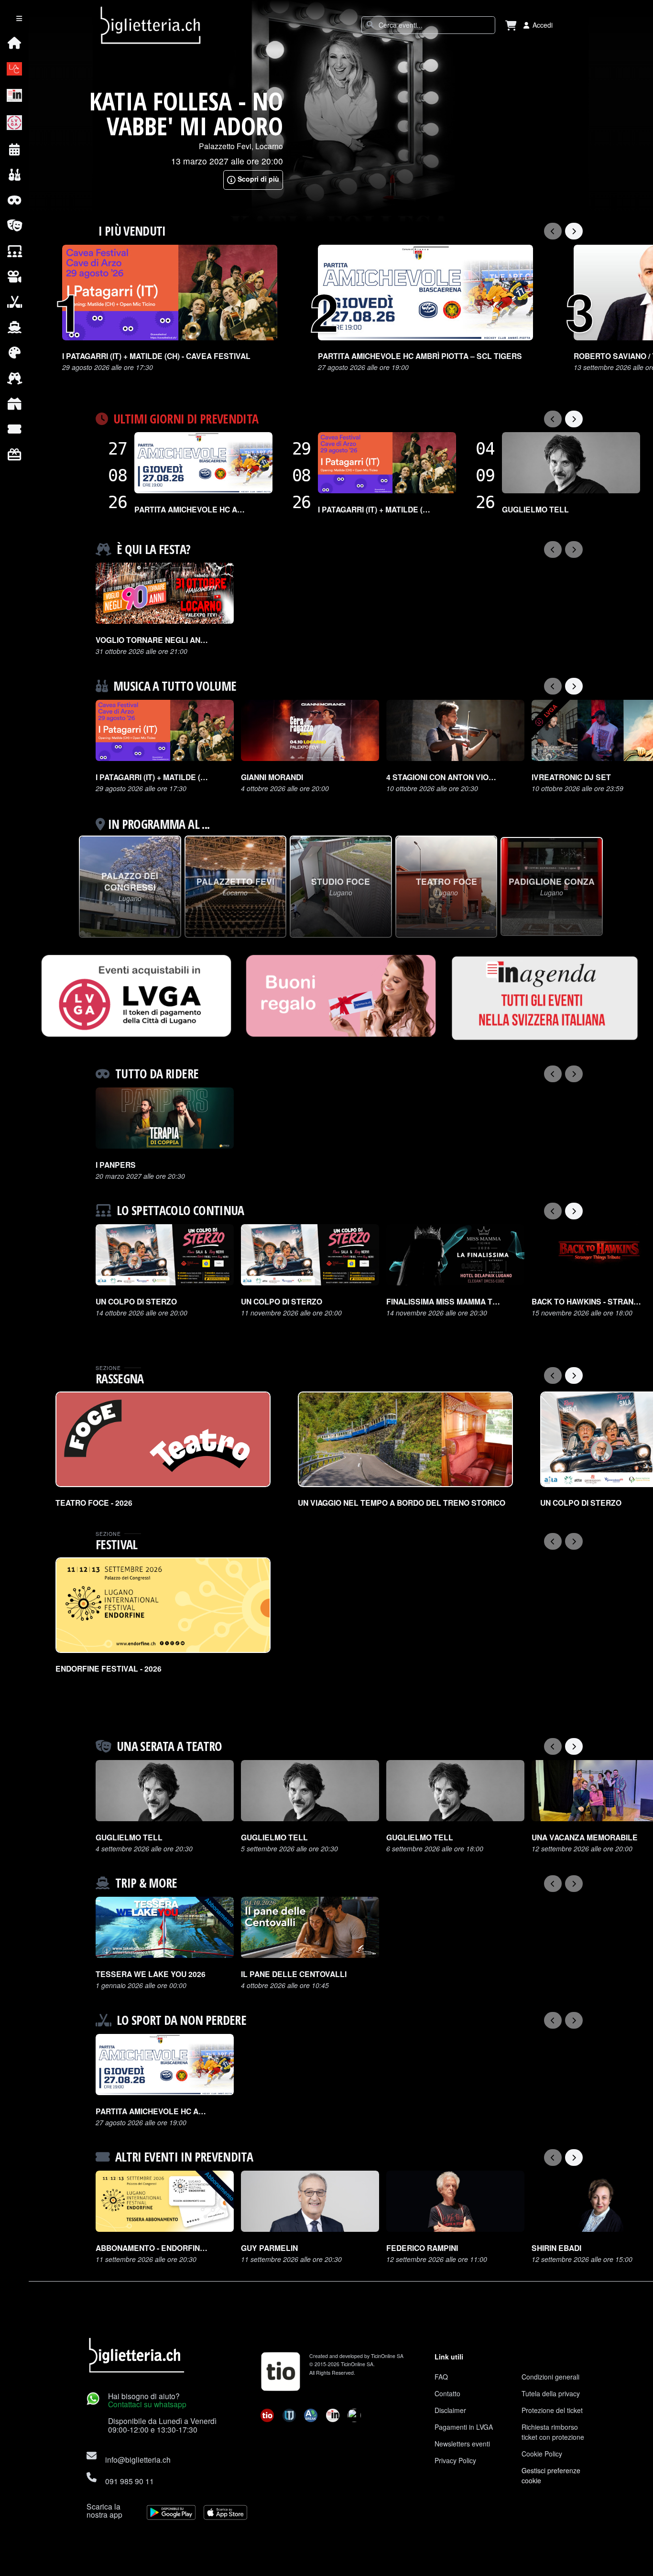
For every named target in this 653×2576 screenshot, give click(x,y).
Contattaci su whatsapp (147, 2404)
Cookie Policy (542, 2454)
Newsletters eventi (462, 2444)
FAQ (441, 2377)
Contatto (447, 2393)
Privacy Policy (455, 2460)
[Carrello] (511, 25)
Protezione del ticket (552, 2410)
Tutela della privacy (551, 2393)
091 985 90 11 (130, 2481)
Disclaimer (450, 2410)
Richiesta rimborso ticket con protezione (553, 2432)
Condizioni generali (550, 2377)
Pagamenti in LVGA (464, 2427)
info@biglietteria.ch (138, 2459)
